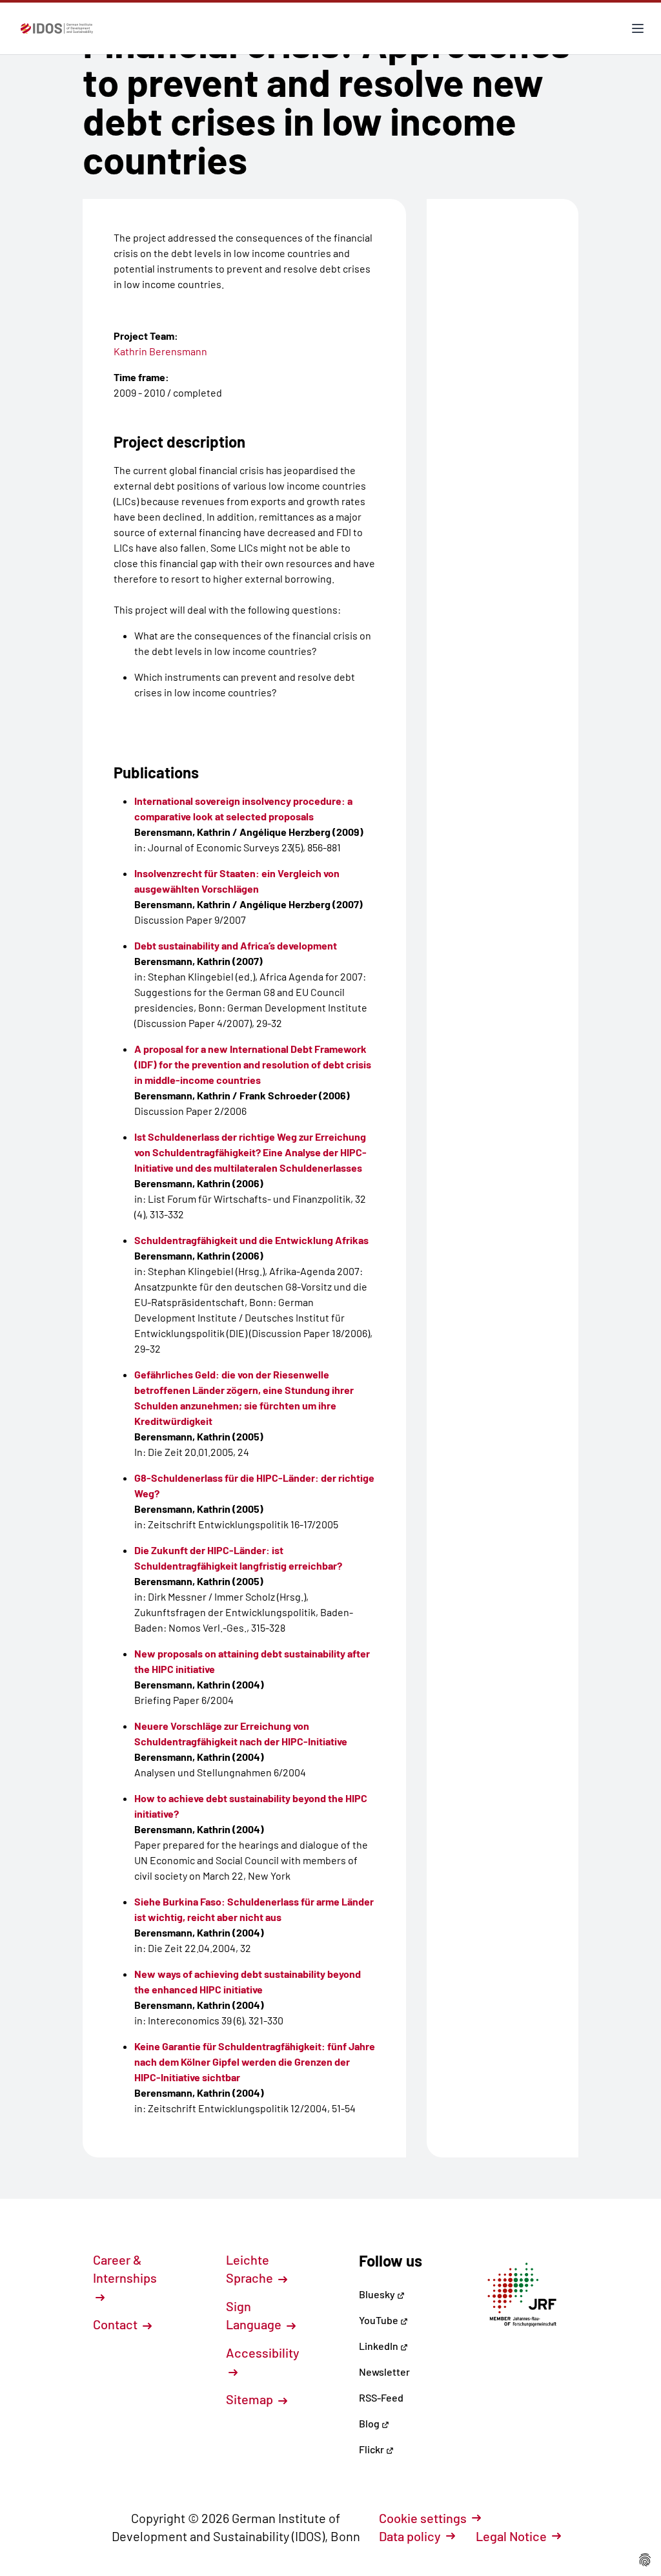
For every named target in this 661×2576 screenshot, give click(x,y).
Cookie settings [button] (423, 2518)
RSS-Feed (381, 2397)
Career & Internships (125, 2269)
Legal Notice (511, 2536)
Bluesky (378, 2294)
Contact (117, 2324)
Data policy (410, 2536)
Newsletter (384, 2372)
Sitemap (251, 2399)
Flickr (372, 2449)
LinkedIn (380, 2346)
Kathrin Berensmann (160, 351)
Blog (370, 2423)
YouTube (380, 2320)
